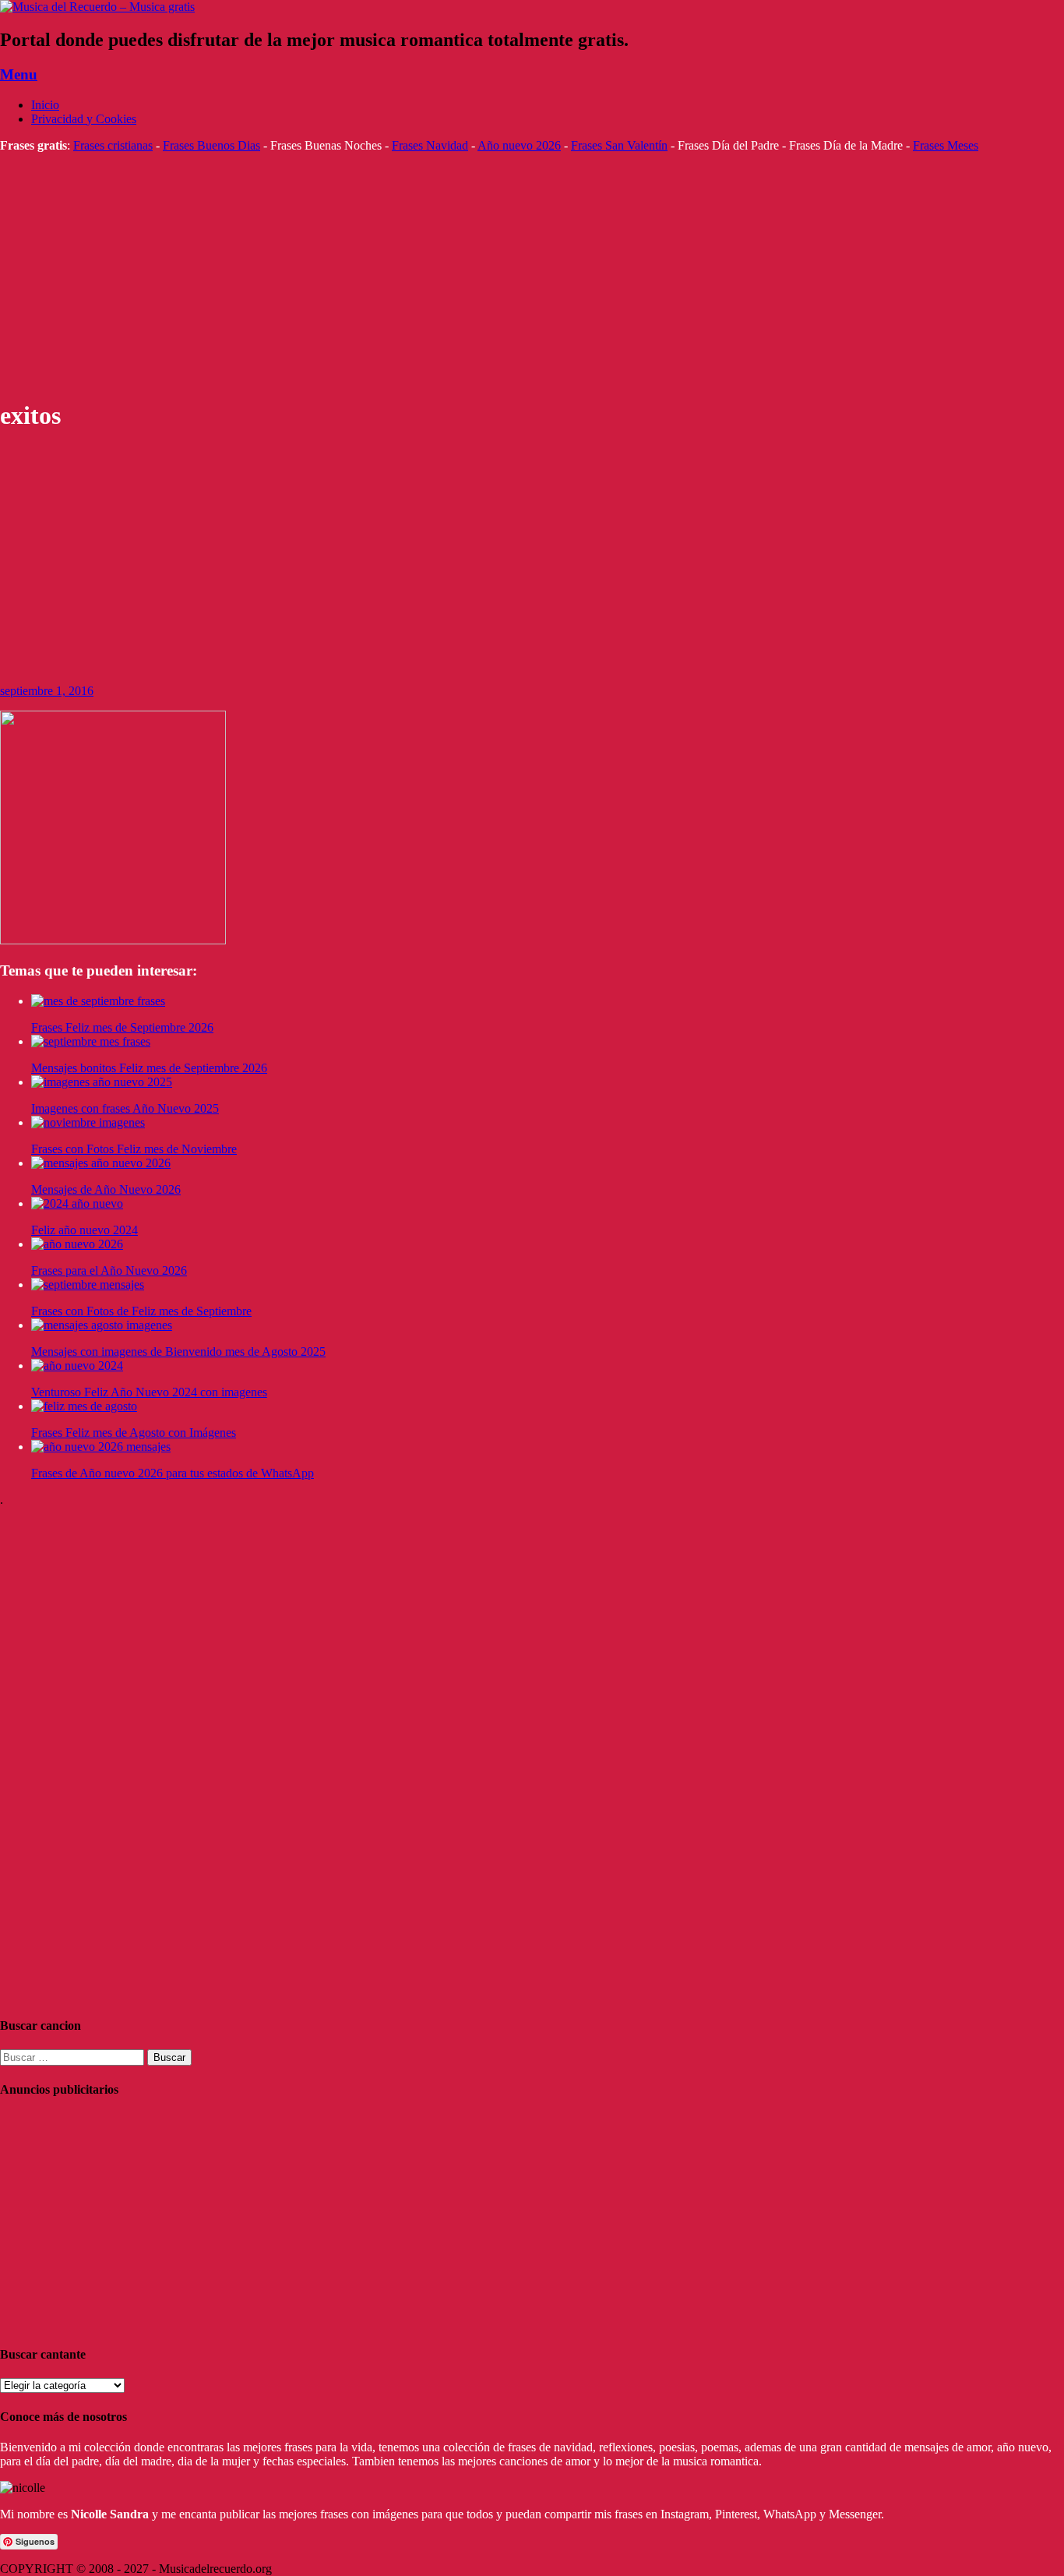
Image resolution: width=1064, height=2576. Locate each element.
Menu (19, 74)
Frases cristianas (113, 145)
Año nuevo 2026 (519, 145)
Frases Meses (946, 145)
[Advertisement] (467, 276)
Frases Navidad (430, 145)
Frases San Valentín (619, 145)
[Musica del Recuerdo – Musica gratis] (97, 7)
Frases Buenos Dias (211, 145)
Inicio (45, 105)
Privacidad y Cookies (84, 119)
